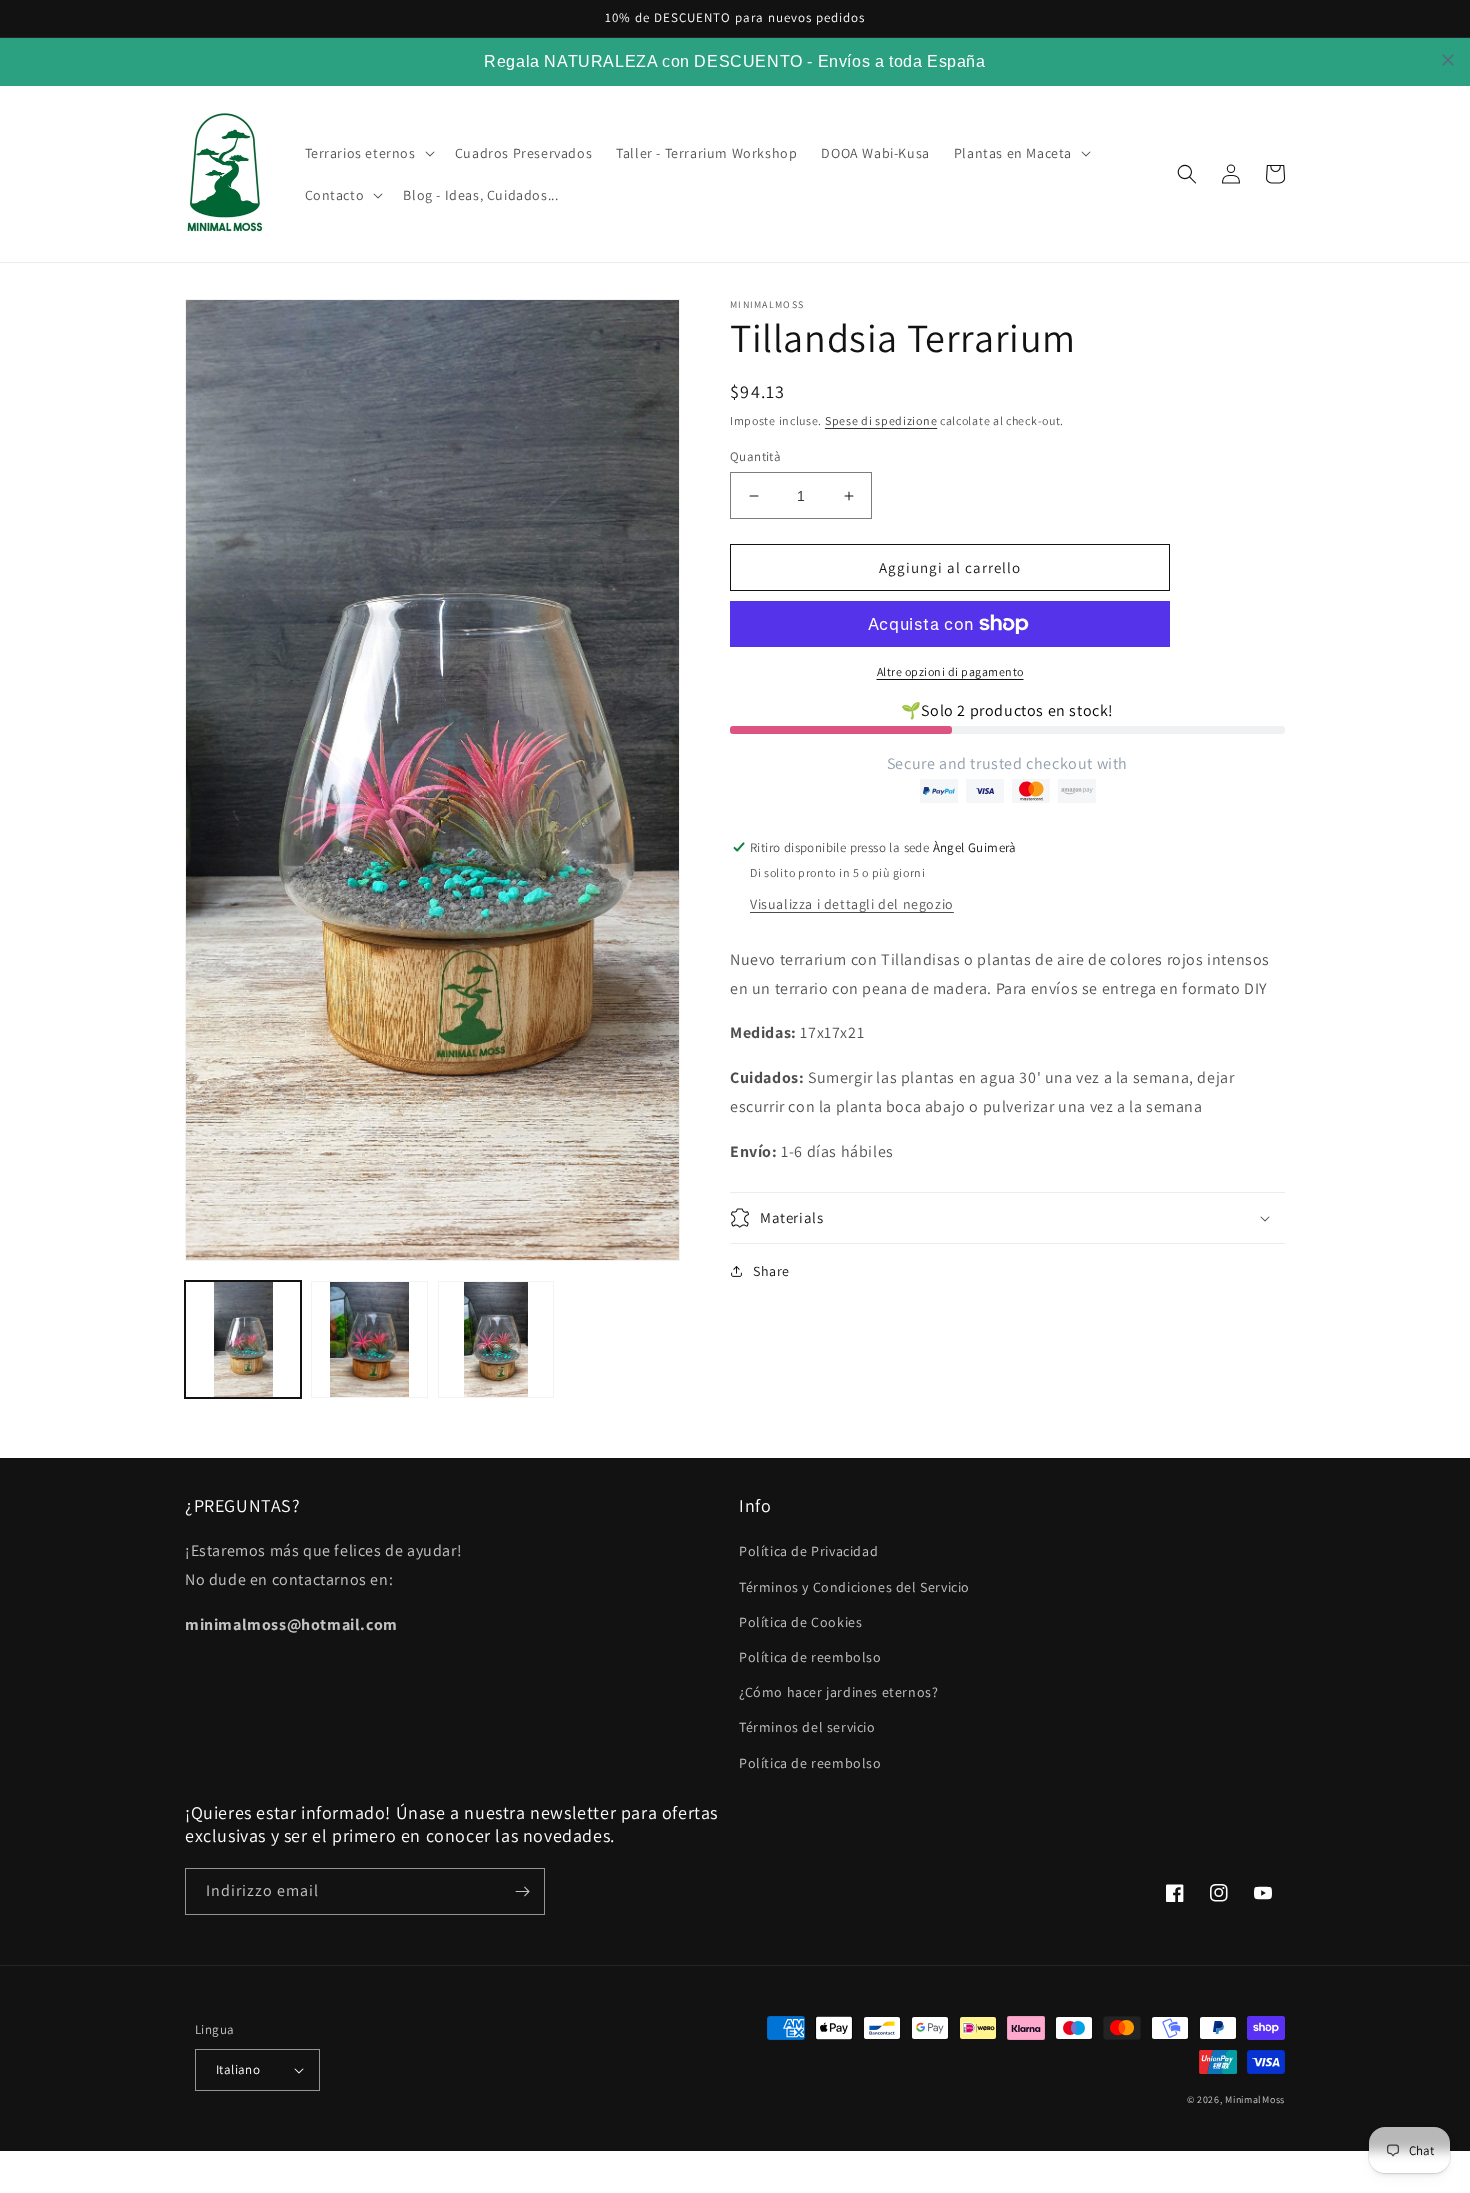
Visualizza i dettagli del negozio (852, 904)
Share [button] (771, 1271)
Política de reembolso (810, 1657)
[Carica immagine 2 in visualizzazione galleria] (369, 1339)
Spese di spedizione (881, 420)
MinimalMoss (1255, 2099)
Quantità (755, 456)
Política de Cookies (800, 1622)
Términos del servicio (807, 1727)
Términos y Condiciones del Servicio (854, 1587)
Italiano (238, 2069)
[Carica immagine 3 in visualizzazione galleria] (496, 1339)
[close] (1448, 60)
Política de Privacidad (808, 1551)
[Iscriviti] (522, 1891)
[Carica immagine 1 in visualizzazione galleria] (243, 1339)
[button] (368, 153)
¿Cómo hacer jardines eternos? (838, 1692)
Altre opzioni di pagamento (950, 671)
